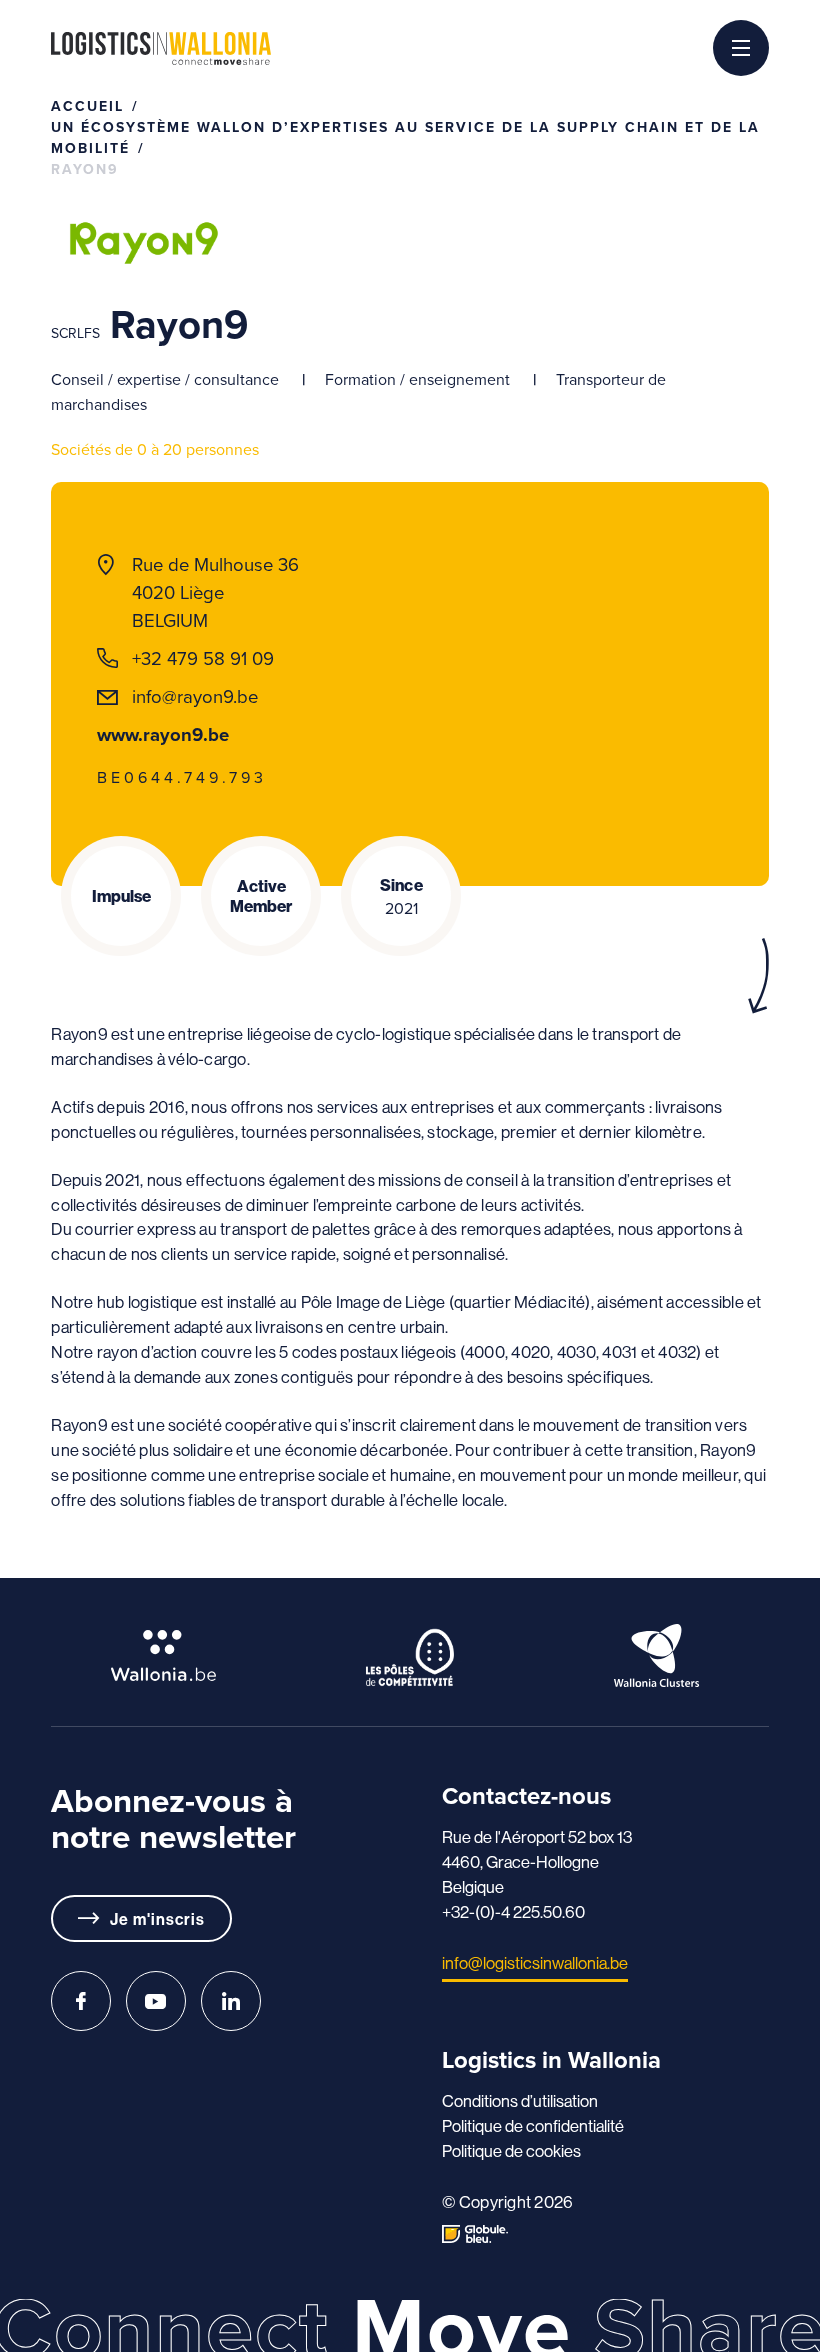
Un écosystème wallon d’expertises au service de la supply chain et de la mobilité (405, 138)
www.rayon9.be (163, 734)
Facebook (81, 2001)
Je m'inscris (157, 1919)
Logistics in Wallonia (161, 48)
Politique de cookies (511, 2150)
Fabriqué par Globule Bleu (475, 2234)
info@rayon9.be (195, 696)
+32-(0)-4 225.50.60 (513, 1911)
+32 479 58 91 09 (203, 658)
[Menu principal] (741, 48)
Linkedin (231, 2001)
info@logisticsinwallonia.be (535, 1962)
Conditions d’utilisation (520, 2100)
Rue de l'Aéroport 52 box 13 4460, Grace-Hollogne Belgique (537, 1861)
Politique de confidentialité (533, 2125)
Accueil (87, 106)
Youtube (156, 2001)
